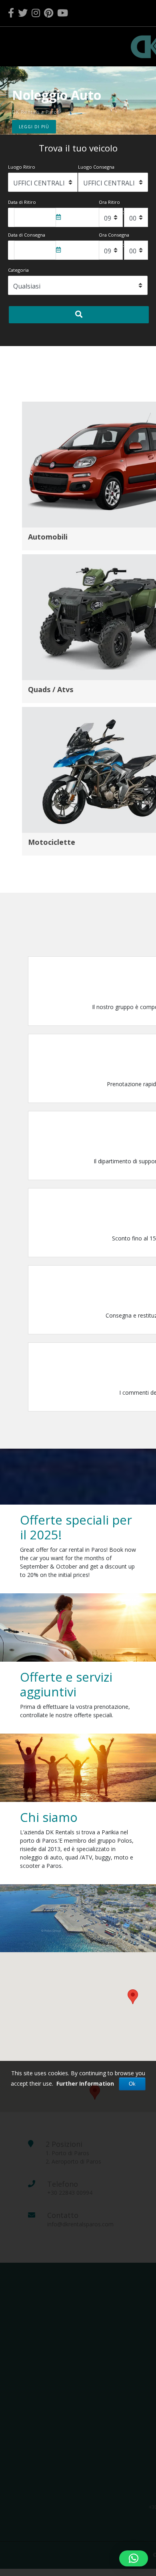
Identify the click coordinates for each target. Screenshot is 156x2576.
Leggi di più (34, 127)
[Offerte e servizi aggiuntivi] (78, 1767)
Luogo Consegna (96, 167)
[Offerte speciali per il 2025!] (78, 1627)
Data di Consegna (27, 235)
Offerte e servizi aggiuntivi (66, 1684)
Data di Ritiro (22, 202)
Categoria (18, 270)
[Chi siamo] (78, 1918)
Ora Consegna (114, 235)
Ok (132, 2084)
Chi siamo (49, 1817)
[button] (5, 101)
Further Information (85, 2083)
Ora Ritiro (109, 202)
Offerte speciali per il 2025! (76, 1527)
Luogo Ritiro (22, 167)
